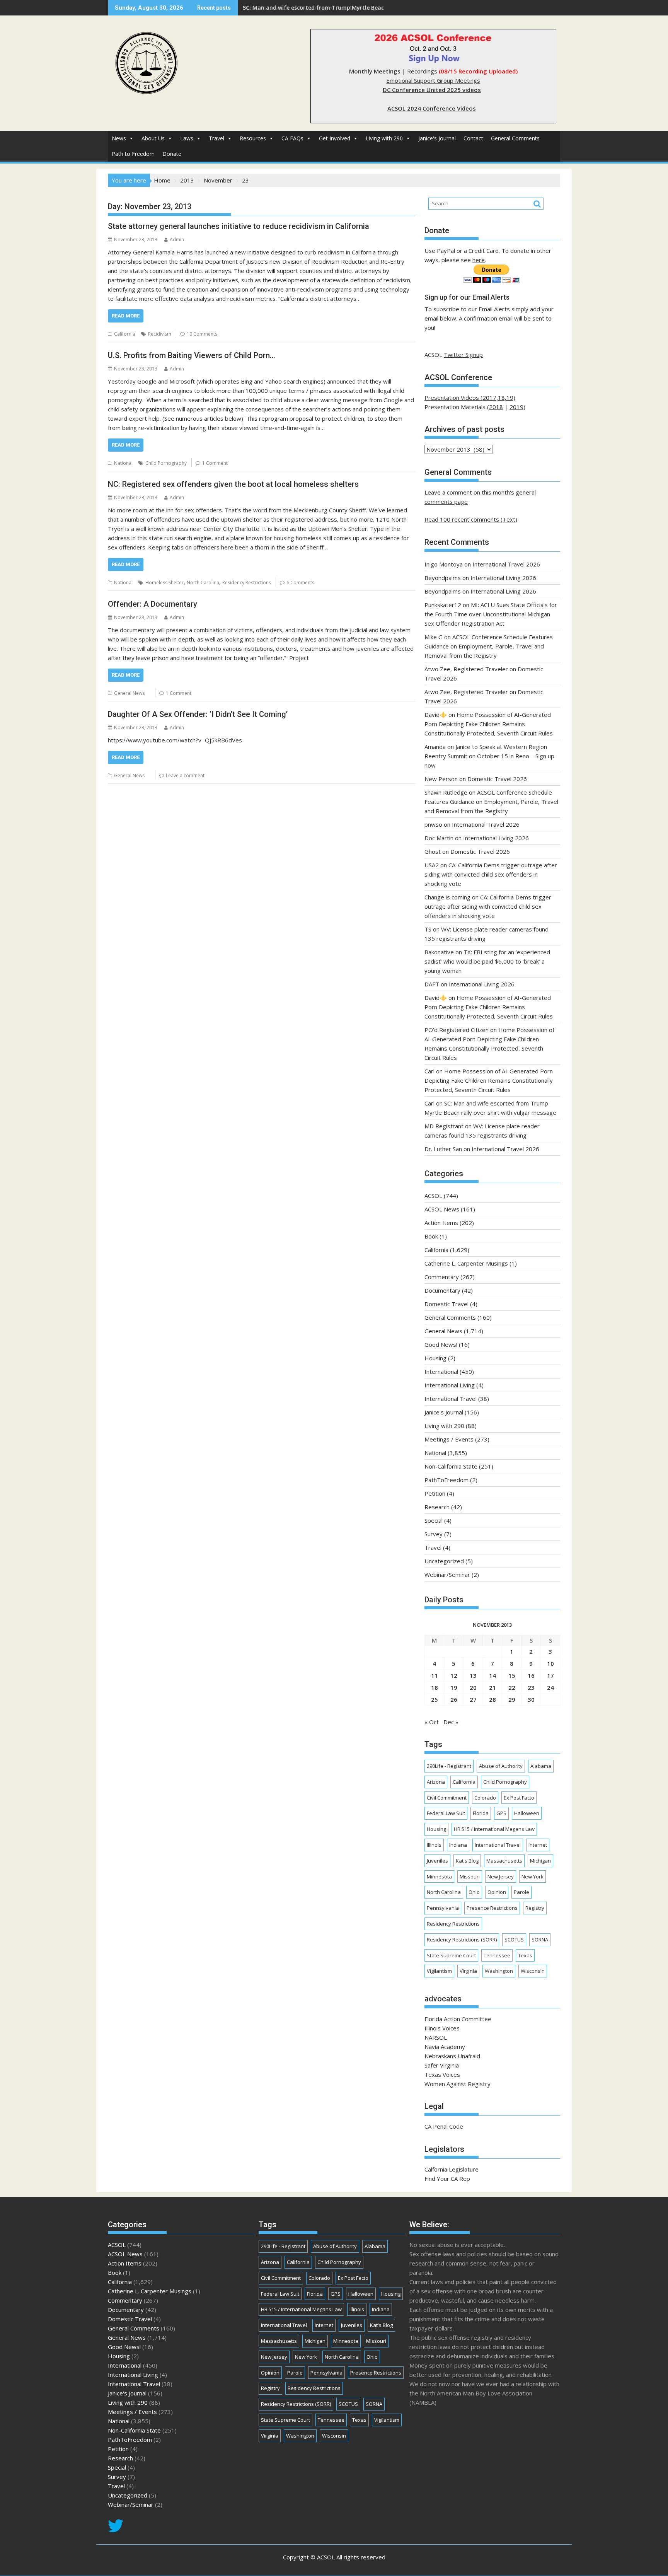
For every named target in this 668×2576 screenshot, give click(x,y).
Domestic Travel (446, 1304)
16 (531, 1675)
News (119, 138)
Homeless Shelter (164, 583)
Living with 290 (384, 138)
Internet (538, 1845)
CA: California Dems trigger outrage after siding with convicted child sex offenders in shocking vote (491, 874)
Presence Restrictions (492, 1908)
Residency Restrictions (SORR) (462, 1940)
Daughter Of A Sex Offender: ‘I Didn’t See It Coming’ (198, 714)
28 (492, 1699)
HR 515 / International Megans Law (494, 1829)
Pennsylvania (443, 1908)
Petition (435, 1493)
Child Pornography (166, 463)
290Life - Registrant (449, 1766)
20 (473, 1687)
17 (550, 1675)
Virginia (468, 1971)
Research (437, 1507)
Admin (177, 240)
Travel (216, 138)
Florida (481, 1813)
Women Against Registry (458, 2084)
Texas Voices (442, 2074)
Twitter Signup (463, 355)
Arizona (436, 1782)
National (123, 463)
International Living (450, 1385)
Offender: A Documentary (153, 604)
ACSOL (433, 1196)
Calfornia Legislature (452, 2169)
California (125, 334)
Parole (521, 1892)
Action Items (441, 1223)
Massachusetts (504, 1861)
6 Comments (300, 583)
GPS (501, 1813)
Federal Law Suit (446, 1813)
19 (454, 1687)
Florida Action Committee (458, 2019)
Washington (499, 1971)
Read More (126, 316)
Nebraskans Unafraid (452, 2056)
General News (129, 693)
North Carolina (203, 583)
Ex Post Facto (519, 1798)
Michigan (540, 1861)
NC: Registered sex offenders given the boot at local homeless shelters (233, 484)
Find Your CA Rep (447, 2179)
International (441, 1372)
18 (435, 1687)
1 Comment (215, 463)
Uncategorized (444, 1561)
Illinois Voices (442, 2028)
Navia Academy (445, 2047)
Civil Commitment (447, 1798)
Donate (172, 154)
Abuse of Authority (501, 1766)
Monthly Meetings (375, 71)
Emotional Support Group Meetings (433, 80)
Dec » (451, 1722)
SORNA (540, 1940)
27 (473, 1699)
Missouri (470, 1877)
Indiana (458, 1845)
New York (533, 1877)
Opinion (497, 1892)
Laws (187, 138)
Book (431, 1236)
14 (492, 1675)
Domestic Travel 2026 (497, 779)
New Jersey (501, 1877)
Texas (525, 1955)
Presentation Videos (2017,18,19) (470, 397)
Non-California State (451, 1466)
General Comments (515, 138)
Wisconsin (533, 1971)
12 (454, 1675)
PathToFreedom (446, 1480)
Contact (473, 138)
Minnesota (439, 1877)
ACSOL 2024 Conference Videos (432, 108)
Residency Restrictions (247, 583)
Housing (435, 1358)
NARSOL (436, 2037)
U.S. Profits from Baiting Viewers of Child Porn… (192, 355)
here (479, 260)
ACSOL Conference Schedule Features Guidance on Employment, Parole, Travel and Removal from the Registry (489, 646)
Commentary (442, 1277)
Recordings (422, 71)
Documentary (442, 1290)
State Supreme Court (451, 1955)
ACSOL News (442, 1209)
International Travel (451, 1399)
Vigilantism (439, 1971)
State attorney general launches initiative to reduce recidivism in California (239, 226)
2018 (496, 407)
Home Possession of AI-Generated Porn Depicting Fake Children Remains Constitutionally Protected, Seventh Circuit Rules (489, 724)
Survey (434, 1534)
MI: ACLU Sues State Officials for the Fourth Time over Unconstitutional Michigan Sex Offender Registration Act (491, 614)
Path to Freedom (133, 154)
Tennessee (497, 1955)
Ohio (474, 1892)
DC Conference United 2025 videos (432, 90)
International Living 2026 (503, 578)
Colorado (485, 1798)
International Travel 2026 (506, 564)
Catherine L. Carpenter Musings (466, 1263)
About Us (153, 138)
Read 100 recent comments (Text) (471, 519)
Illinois (434, 1845)
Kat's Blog (467, 1861)
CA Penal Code (444, 2126)
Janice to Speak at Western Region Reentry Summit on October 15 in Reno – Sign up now (489, 756)
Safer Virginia (442, 2065)
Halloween (527, 1813)
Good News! (441, 1344)
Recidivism (160, 334)
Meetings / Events (449, 1439)
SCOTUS (514, 1940)
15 (512, 1675)
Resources (253, 138)
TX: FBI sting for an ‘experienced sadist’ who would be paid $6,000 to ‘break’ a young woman (487, 961)
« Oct (432, 1722)
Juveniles (437, 1861)
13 (473, 1675)
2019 (516, 407)
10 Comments (202, 334)
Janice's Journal (437, 138)
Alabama (541, 1766)
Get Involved (335, 138)
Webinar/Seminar (447, 1575)
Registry (535, 1908)
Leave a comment (185, 775)
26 (454, 1699)
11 (435, 1675)
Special (434, 1520)
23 (531, 1687)
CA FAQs (292, 138)
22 (512, 1687)
